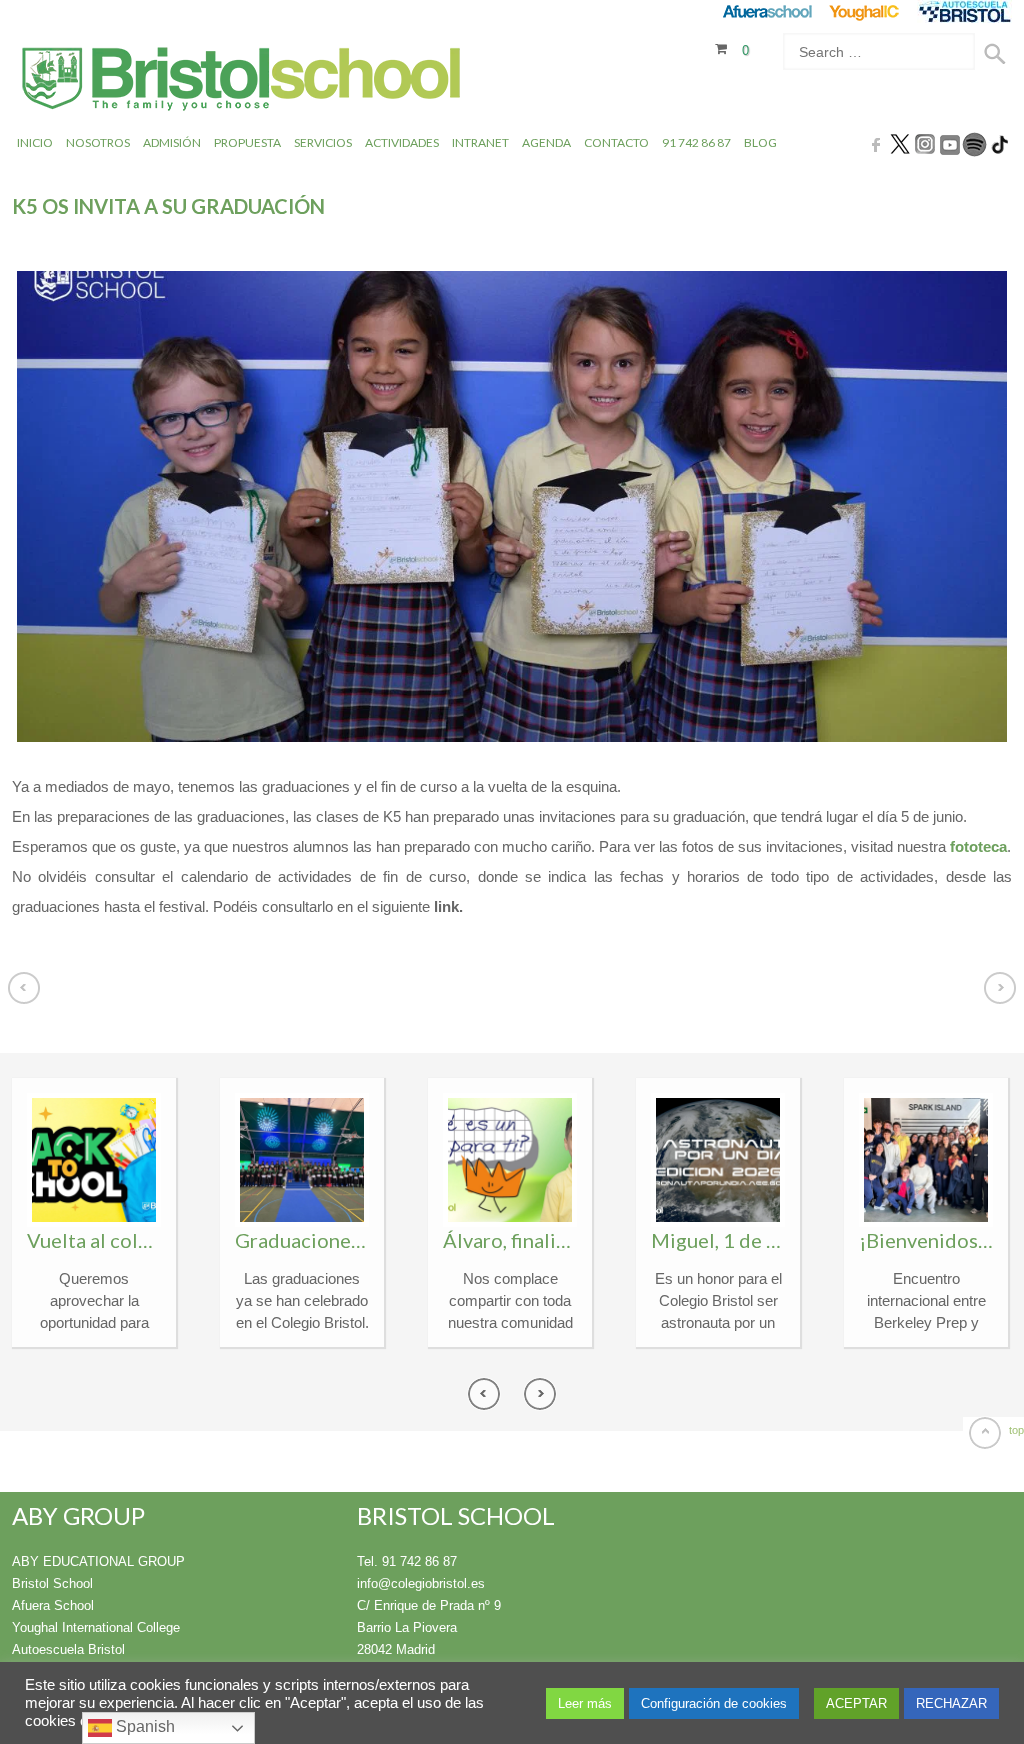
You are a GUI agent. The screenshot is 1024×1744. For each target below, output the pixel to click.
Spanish (143, 1726)
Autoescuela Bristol (68, 1649)
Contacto (616, 142)
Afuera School (53, 1605)
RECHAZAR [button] (951, 1703)
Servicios (323, 142)
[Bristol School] (242, 81)
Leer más (585, 1703)
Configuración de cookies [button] (714, 1703)
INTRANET (480, 142)
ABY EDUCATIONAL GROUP (98, 1561)
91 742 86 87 (696, 142)
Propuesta (247, 142)
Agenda (546, 142)
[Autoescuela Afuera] (964, 11)
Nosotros (98, 142)
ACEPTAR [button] (856, 1703)
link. (446, 906)
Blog (760, 142)
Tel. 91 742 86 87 (407, 1561)
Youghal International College (96, 1627)
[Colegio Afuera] (766, 11)
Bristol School (52, 1583)
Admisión (172, 142)
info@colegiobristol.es (421, 1583)
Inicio (35, 142)
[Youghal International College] (865, 11)
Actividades (402, 142)
